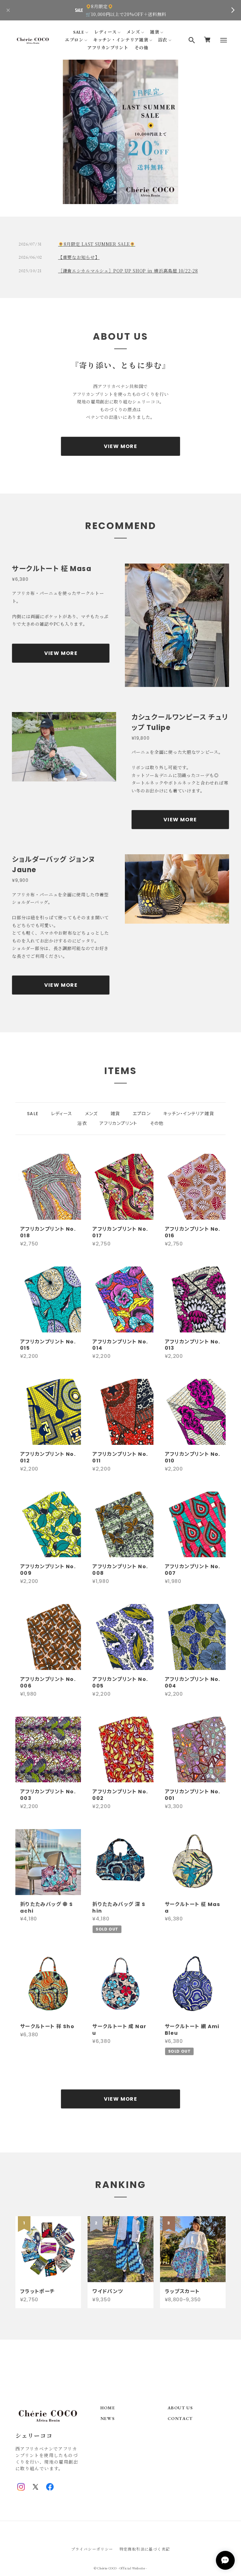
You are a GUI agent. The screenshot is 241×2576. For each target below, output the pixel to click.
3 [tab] (126, 192)
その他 (142, 48)
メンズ (133, 32)
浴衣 (163, 40)
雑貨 (155, 32)
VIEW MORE (121, 446)
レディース (105, 32)
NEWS (108, 2419)
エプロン (74, 40)
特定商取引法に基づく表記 (145, 2549)
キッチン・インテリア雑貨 (121, 40)
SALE (79, 32)
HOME (108, 2408)
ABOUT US (180, 2408)
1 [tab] (115, 192)
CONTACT (180, 2419)
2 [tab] (120, 192)
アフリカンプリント (108, 48)
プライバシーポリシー (92, 2549)
